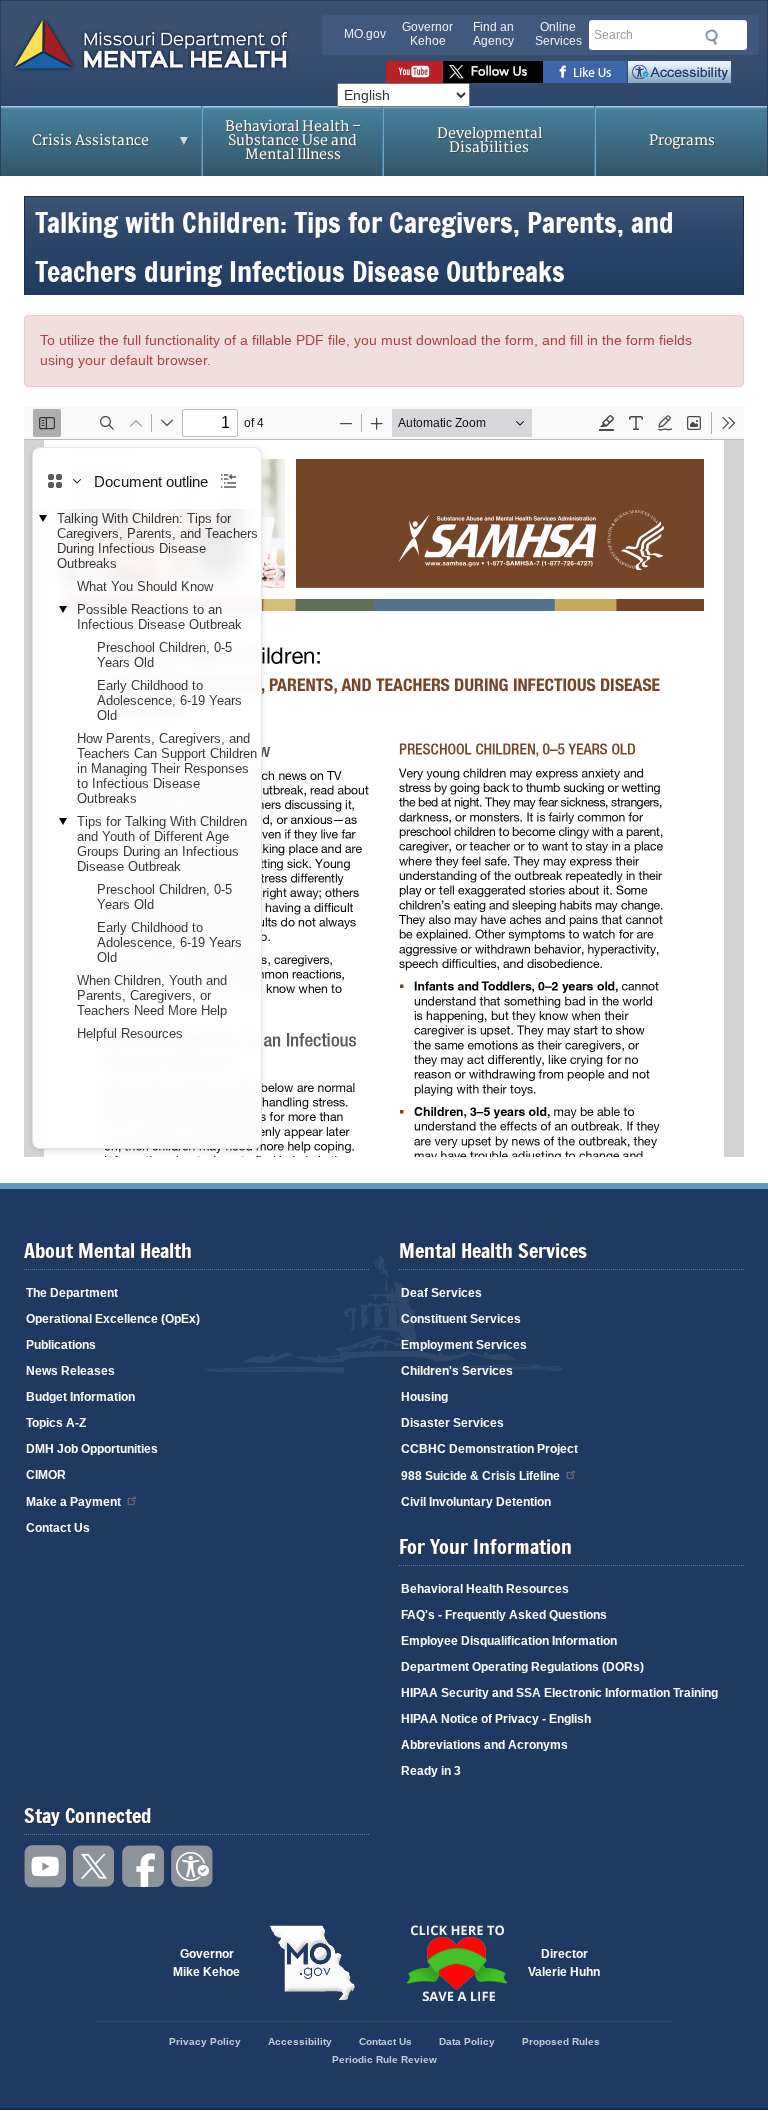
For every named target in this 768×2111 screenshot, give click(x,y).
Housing (424, 1397)
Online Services (558, 34)
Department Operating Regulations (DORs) (522, 1667)
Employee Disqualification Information (509, 1641)
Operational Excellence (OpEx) (113, 1319)
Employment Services (464, 1345)
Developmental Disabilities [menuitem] (489, 140)
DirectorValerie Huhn (564, 1963)
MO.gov (365, 34)
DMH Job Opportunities (92, 1449)
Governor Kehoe (427, 34)
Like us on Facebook (585, 72)
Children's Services (457, 1371)
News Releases (70, 1371)
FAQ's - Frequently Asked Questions (504, 1615)
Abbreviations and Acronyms (484, 1745)
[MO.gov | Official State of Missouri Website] (312, 1963)
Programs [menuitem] (682, 140)
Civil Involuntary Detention (476, 1502)
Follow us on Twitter (493, 72)
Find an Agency (493, 34)
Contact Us (58, 1528)
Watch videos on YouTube (414, 72)
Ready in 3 (431, 1771)
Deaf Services (441, 1293)
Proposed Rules (561, 2041)
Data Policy (467, 2041)
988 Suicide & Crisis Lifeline (480, 1476)
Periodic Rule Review (384, 2059)
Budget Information (80, 1397)
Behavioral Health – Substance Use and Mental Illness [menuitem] (293, 140)
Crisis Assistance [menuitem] (75, 147)
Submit (708, 37)
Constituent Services (461, 1319)
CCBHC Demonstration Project (489, 1449)
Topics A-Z (56, 1423)
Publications (61, 1345)
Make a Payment (73, 1502)
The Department (72, 1293)
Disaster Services (452, 1423)
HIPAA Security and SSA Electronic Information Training (559, 1693)
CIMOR (46, 1475)
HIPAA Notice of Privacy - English (496, 1719)
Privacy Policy (205, 2041)
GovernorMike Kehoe (206, 1963)
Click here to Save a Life (456, 1963)
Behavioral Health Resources (485, 1589)
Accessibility (679, 72)
